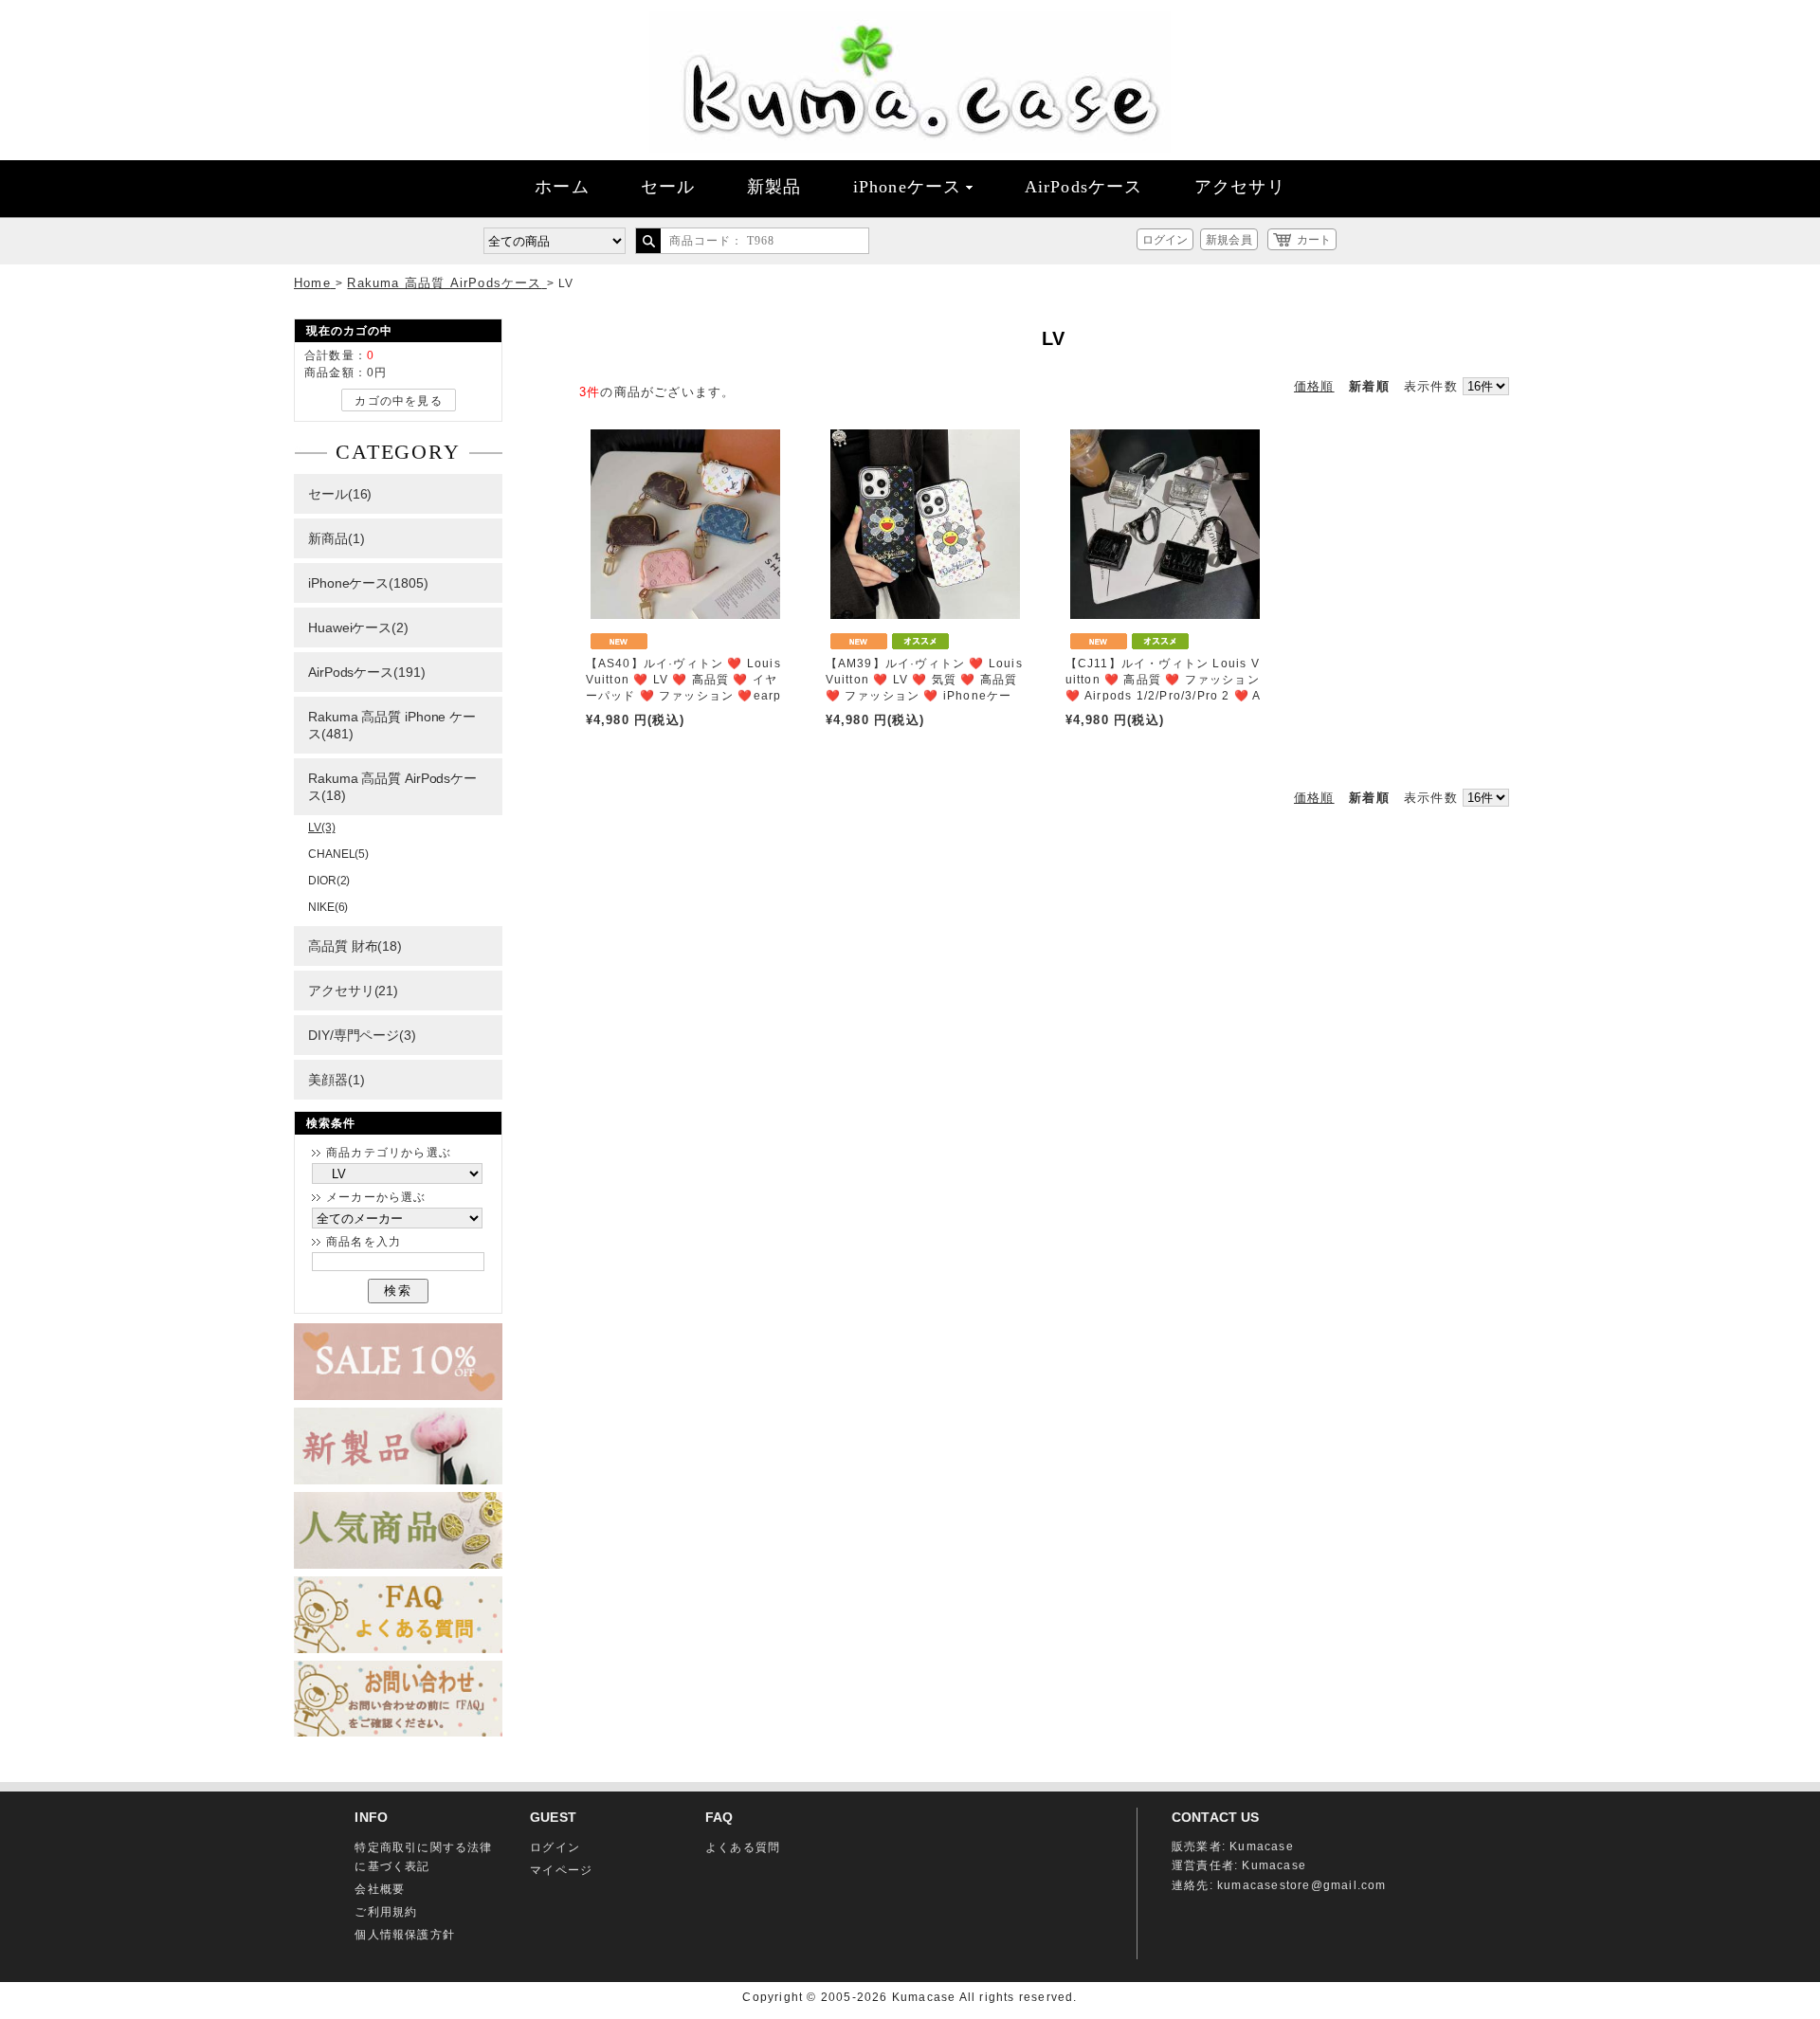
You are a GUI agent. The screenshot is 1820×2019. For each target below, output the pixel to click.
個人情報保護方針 (405, 1935)
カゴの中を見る (398, 401)
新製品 (774, 187)
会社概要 (380, 1889)
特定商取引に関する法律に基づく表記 (423, 1857)
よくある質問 (743, 1847)
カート (1314, 240)
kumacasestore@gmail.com (1302, 1885)
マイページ (561, 1870)
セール (668, 187)
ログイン (1165, 240)
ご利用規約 (386, 1912)
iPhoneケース (908, 187)
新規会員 (1228, 240)
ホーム (562, 187)
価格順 (1314, 386)
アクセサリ (1240, 187)
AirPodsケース (1084, 187)
